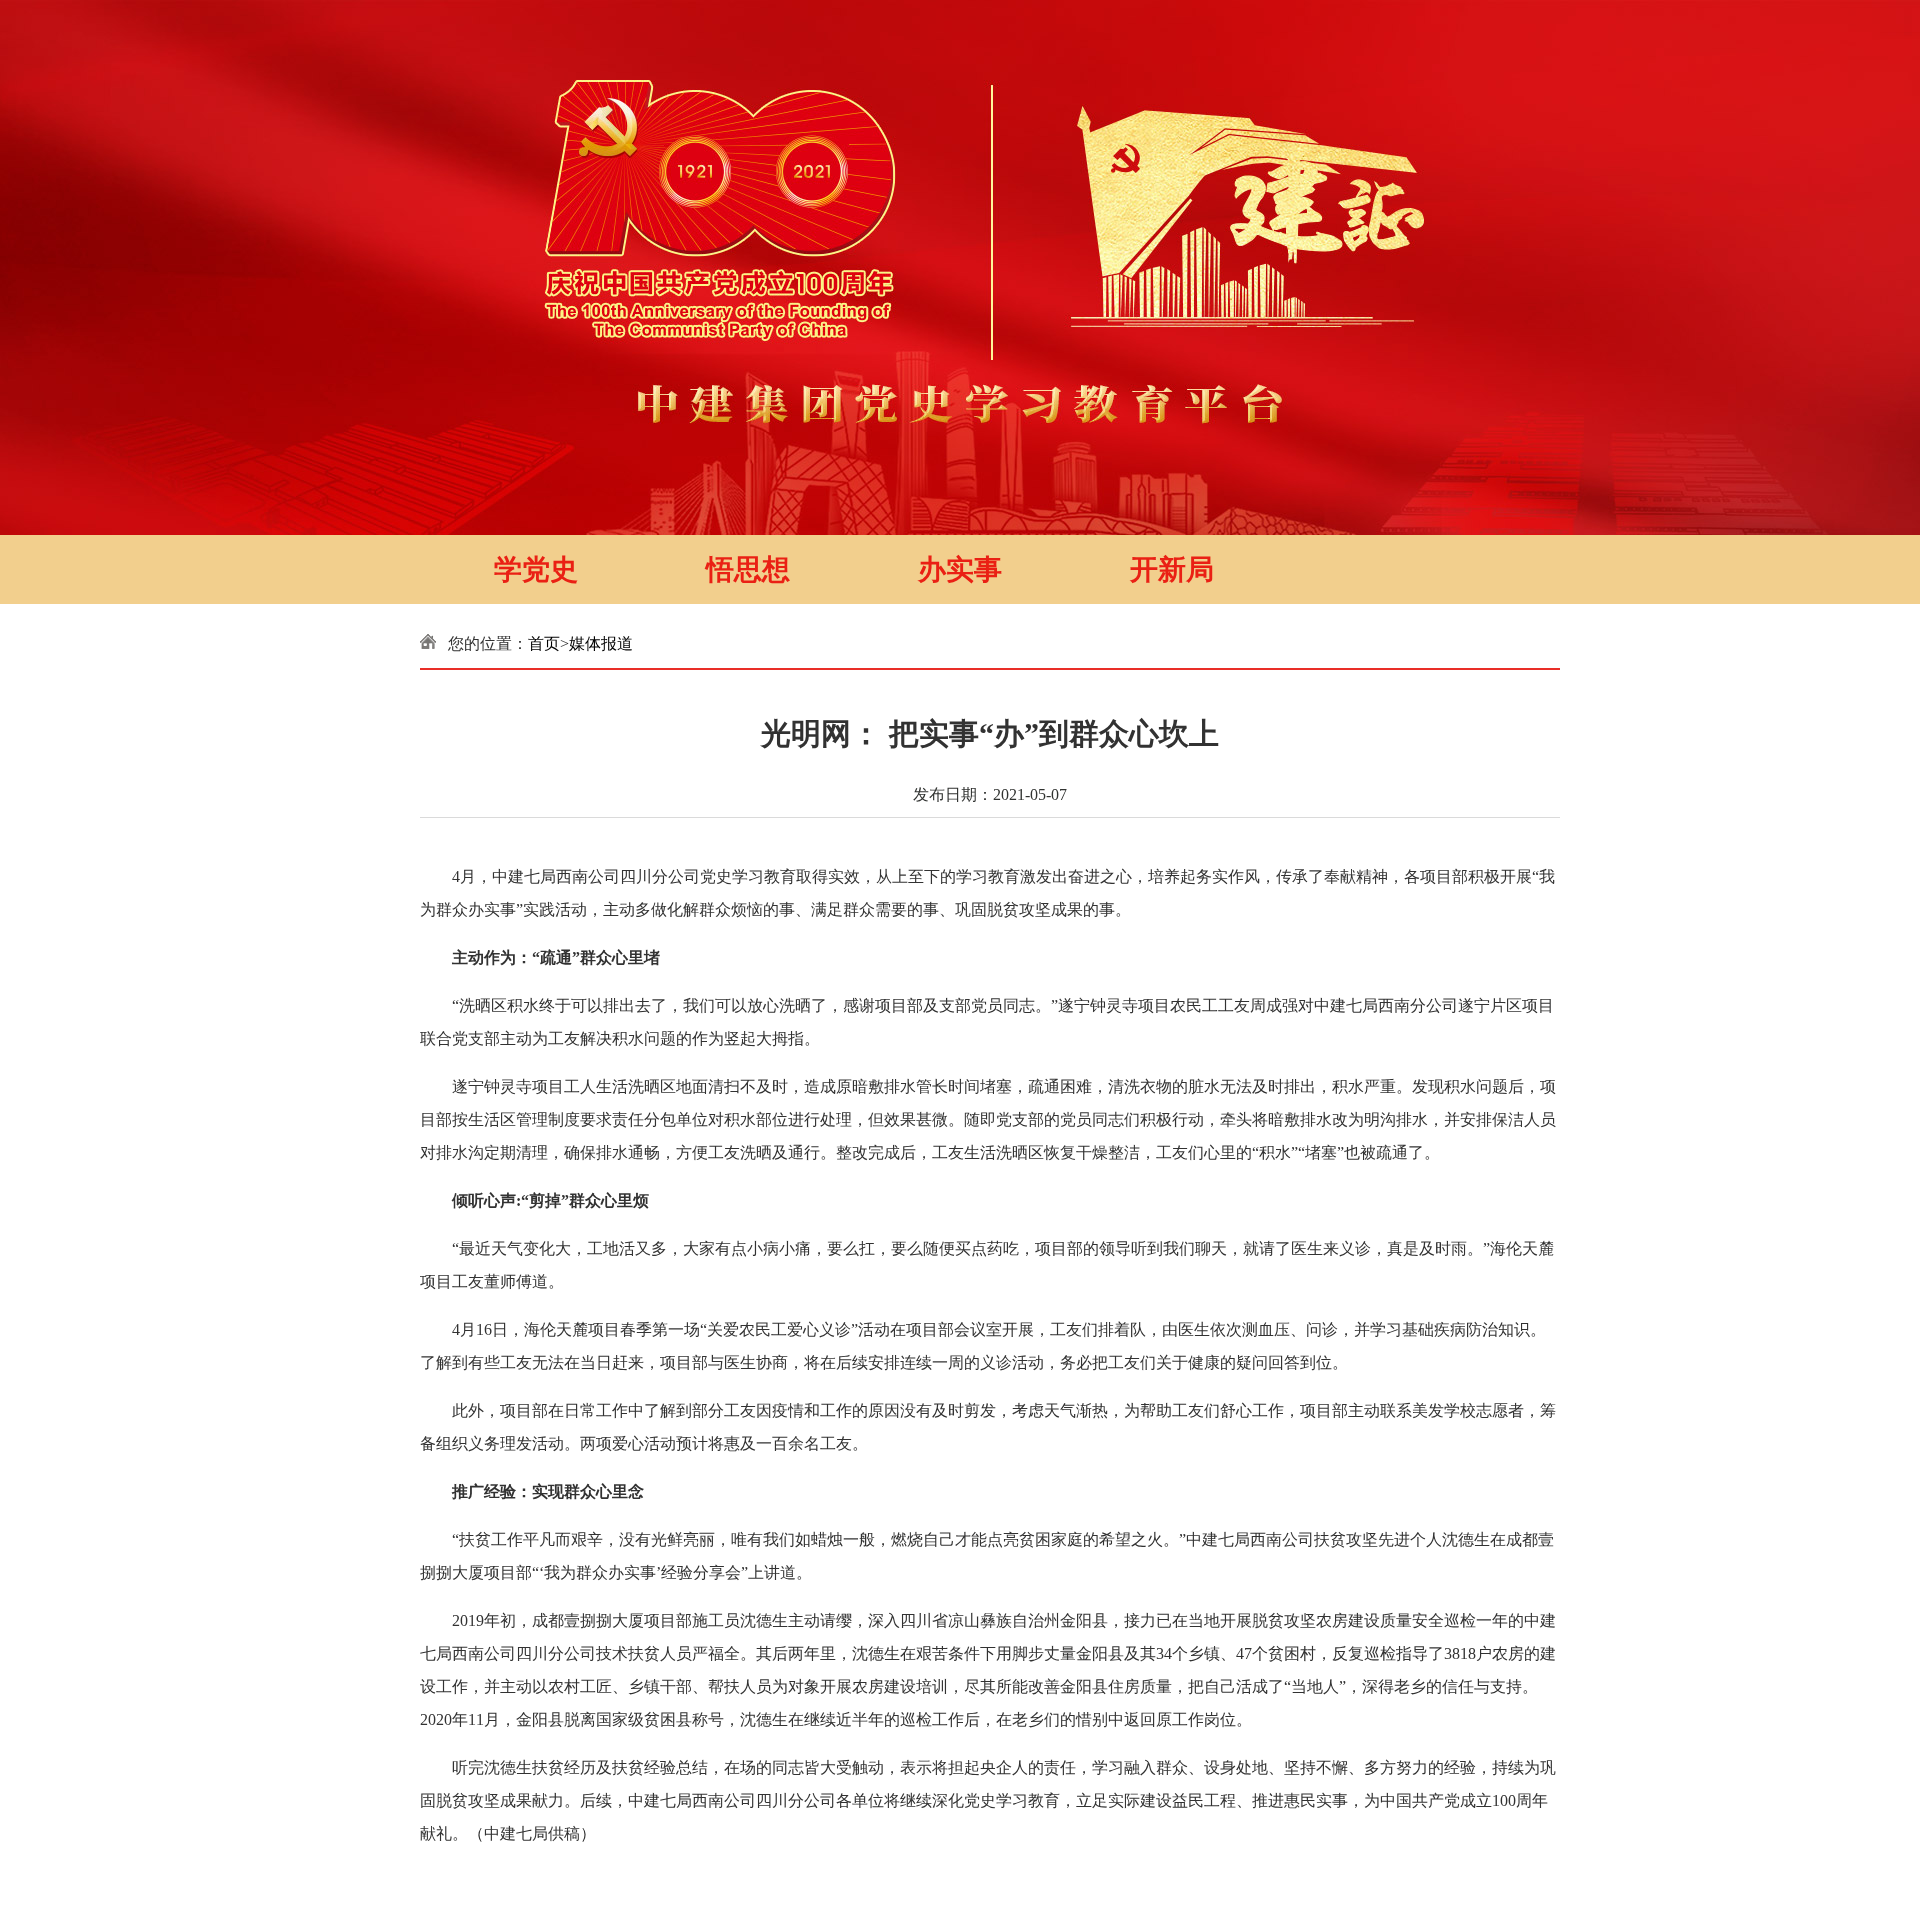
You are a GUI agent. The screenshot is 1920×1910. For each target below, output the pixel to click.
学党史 (536, 569)
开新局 (1172, 569)
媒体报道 (601, 643)
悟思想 (748, 569)
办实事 (960, 569)
